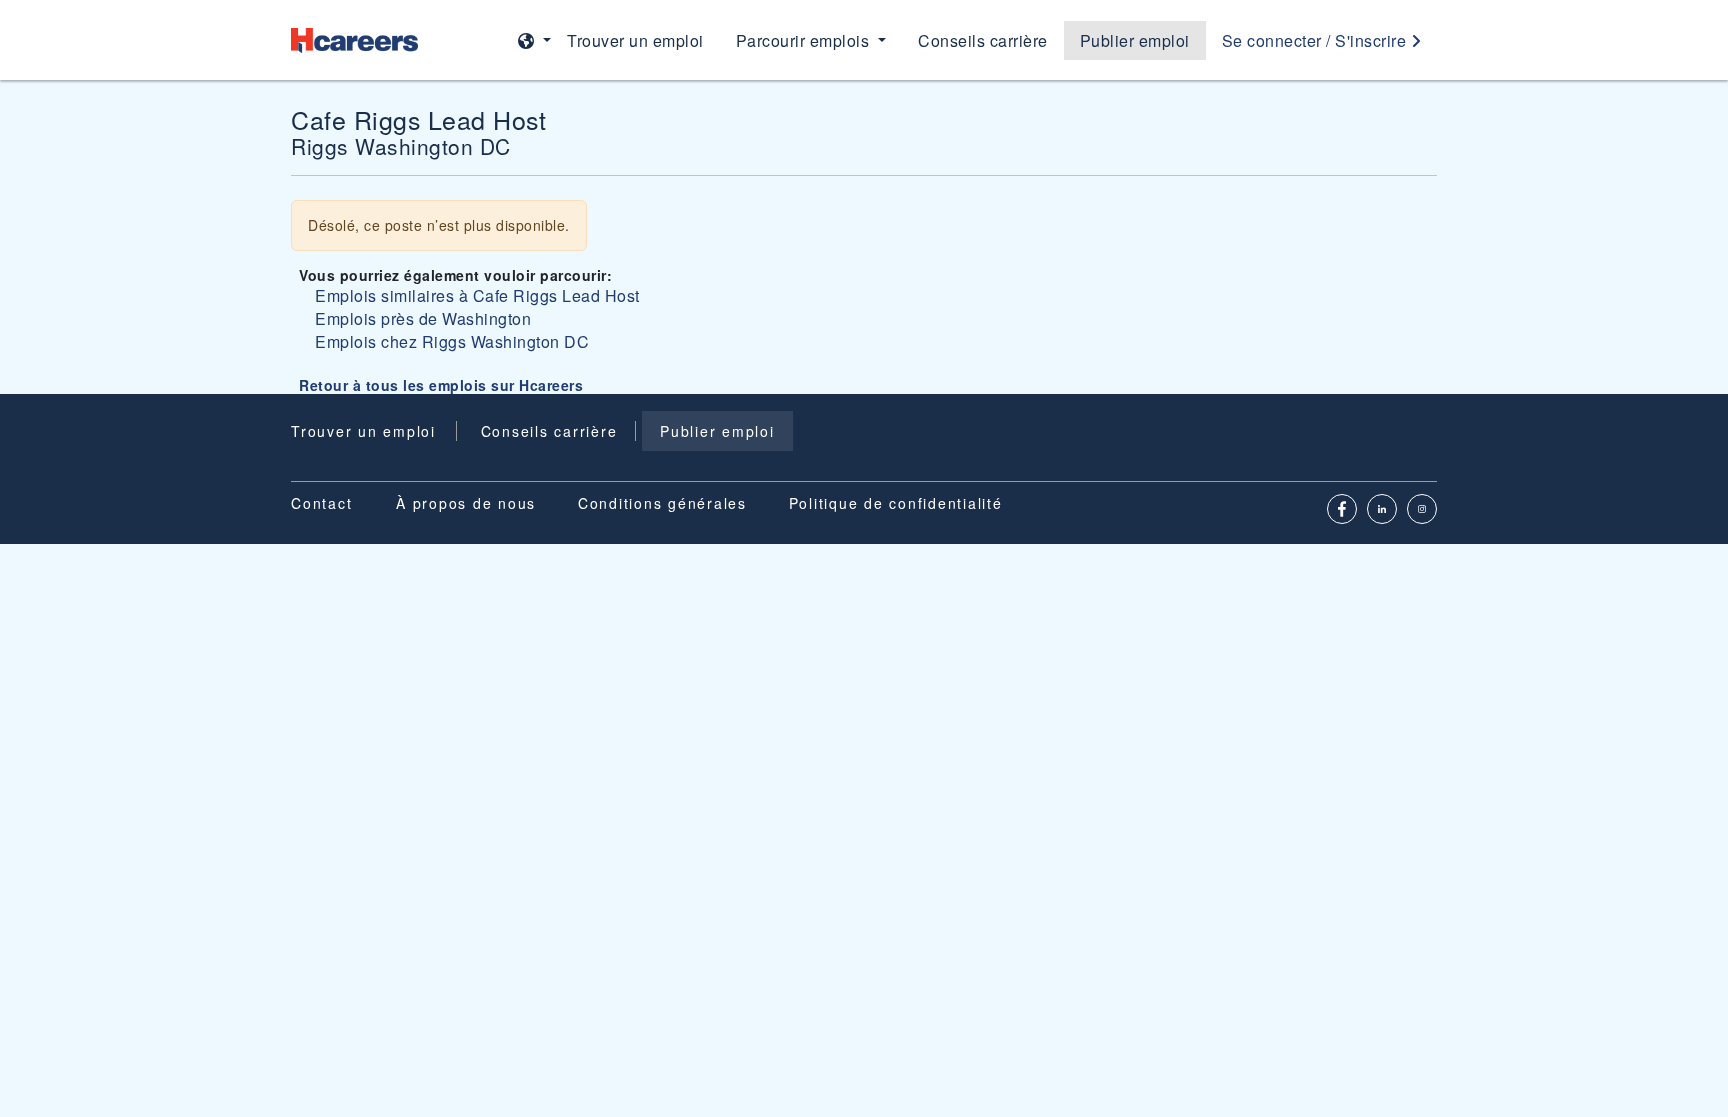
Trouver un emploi (635, 40)
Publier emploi (1135, 40)
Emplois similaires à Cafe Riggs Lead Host (477, 295)
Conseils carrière (983, 40)
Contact (321, 503)
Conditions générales (662, 503)
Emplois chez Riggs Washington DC (452, 341)
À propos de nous (466, 503)
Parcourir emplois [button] (805, 40)
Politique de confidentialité (896, 503)
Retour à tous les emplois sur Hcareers (441, 385)
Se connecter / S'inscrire (1316, 40)
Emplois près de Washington (423, 318)
